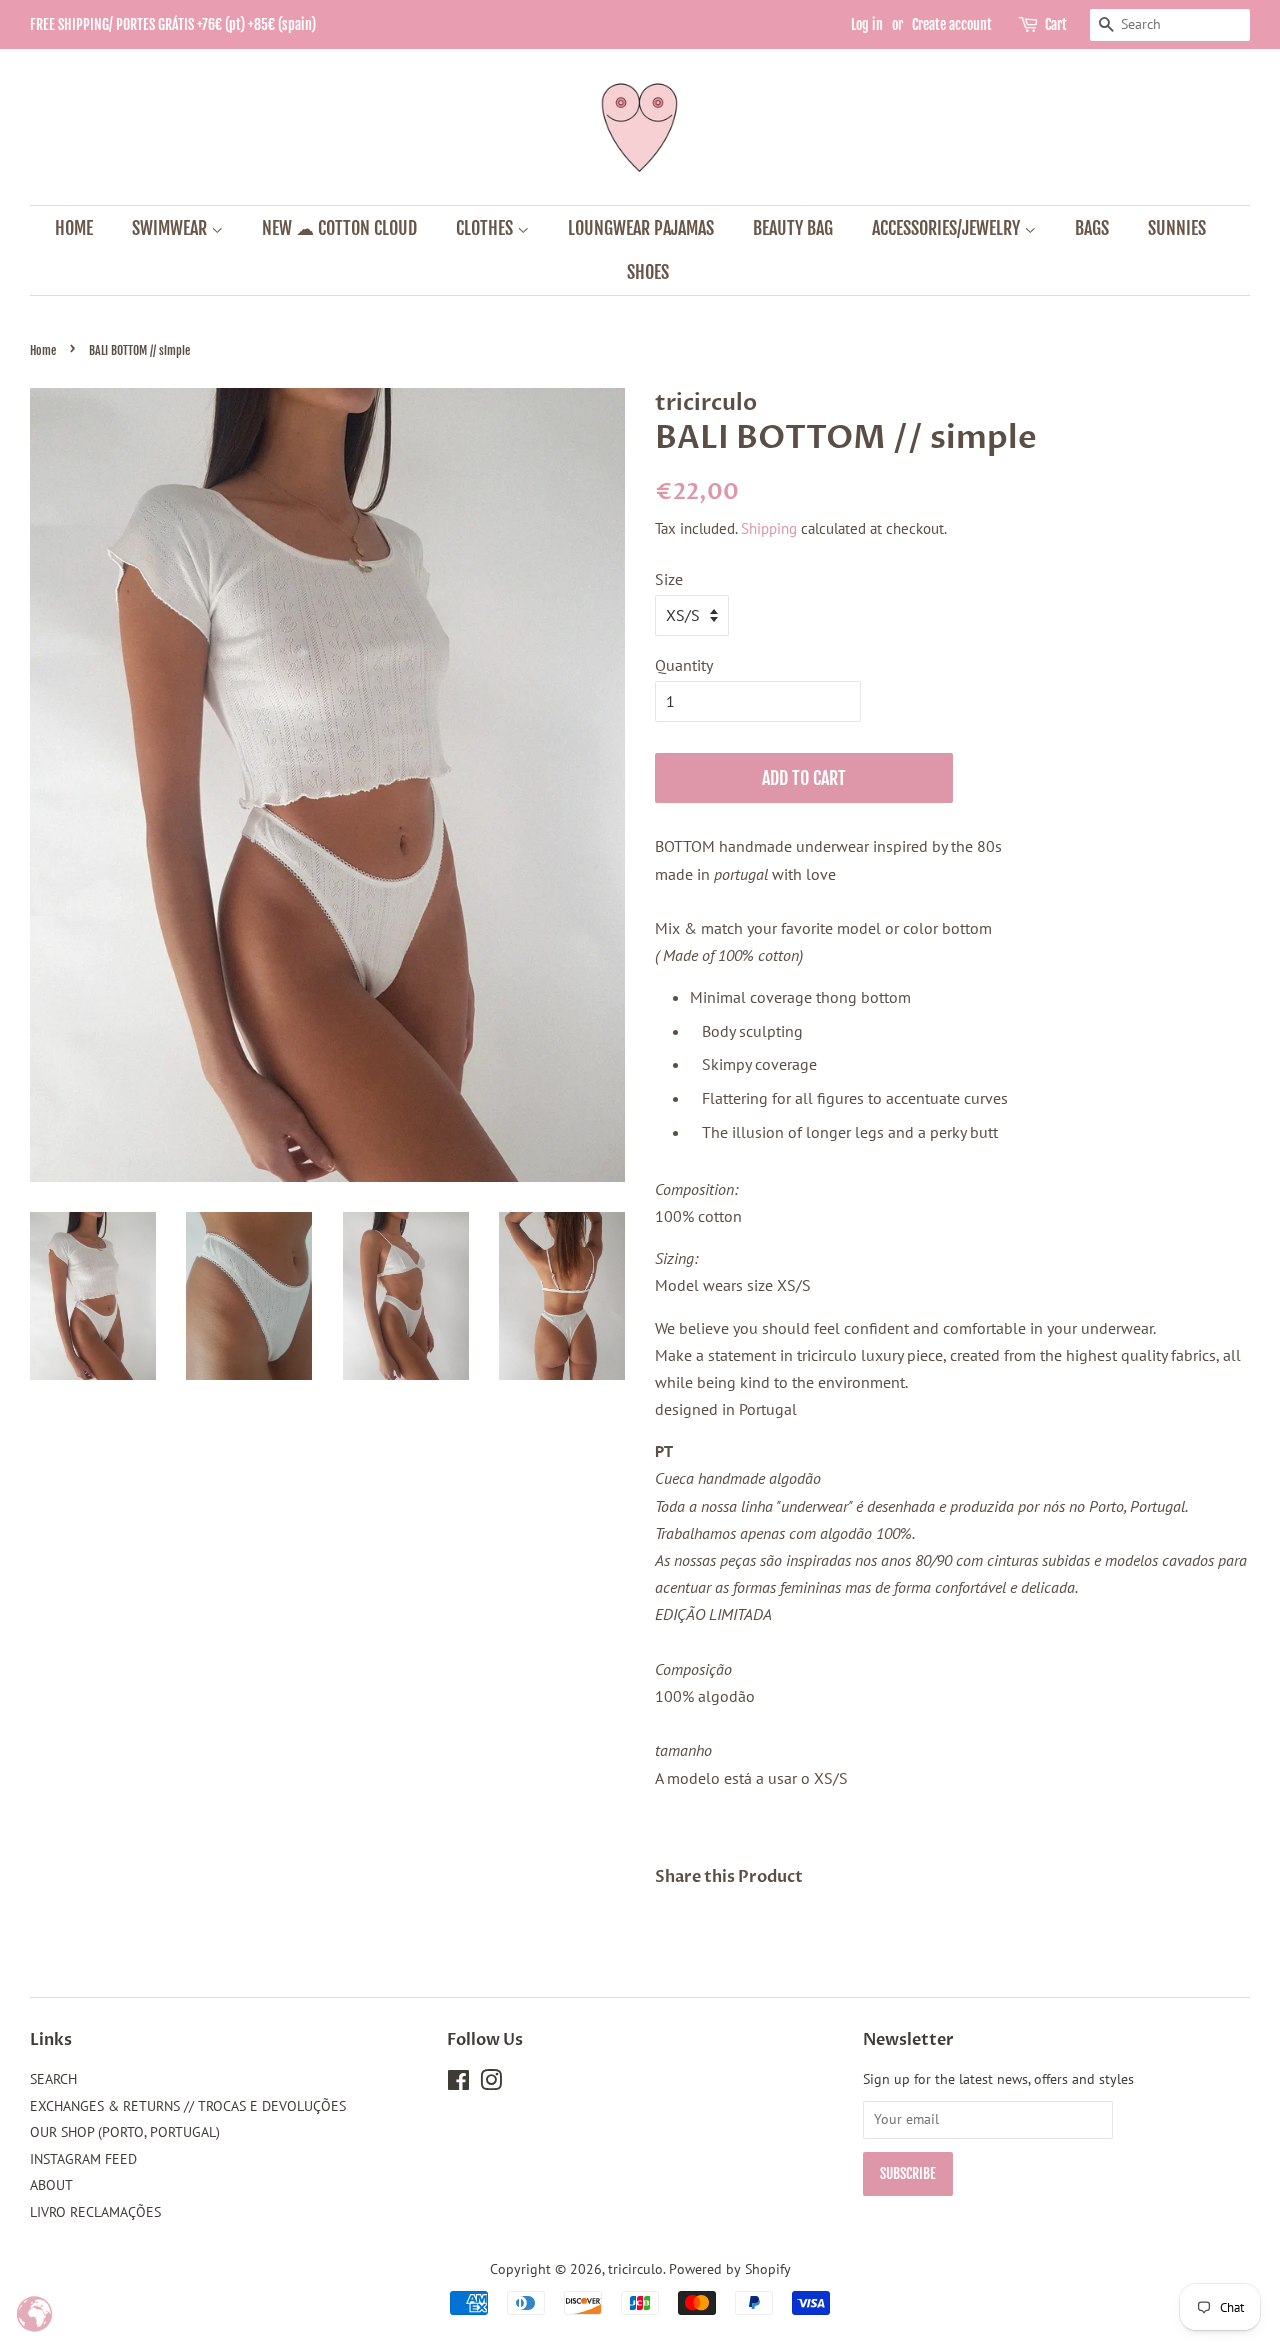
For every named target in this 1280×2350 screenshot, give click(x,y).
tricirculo (635, 2269)
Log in (867, 24)
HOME (74, 228)
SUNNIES (1177, 228)
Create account (952, 24)
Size (669, 579)
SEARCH (53, 2079)
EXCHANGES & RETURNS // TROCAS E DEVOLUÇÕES (188, 2106)
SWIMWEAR (171, 228)
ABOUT (51, 2185)
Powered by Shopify (730, 2269)
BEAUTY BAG (793, 228)
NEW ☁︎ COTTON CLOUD (339, 228)
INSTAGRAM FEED (83, 2159)
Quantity (684, 665)
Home (43, 350)
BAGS (1092, 228)
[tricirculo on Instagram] (491, 2084)
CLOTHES (486, 228)
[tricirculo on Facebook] (458, 2084)
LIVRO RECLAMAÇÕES (95, 2212)
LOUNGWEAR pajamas (641, 228)
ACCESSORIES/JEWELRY (948, 228)
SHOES (648, 272)
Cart (1056, 24)
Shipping (769, 528)
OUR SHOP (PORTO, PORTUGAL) (125, 2132)
